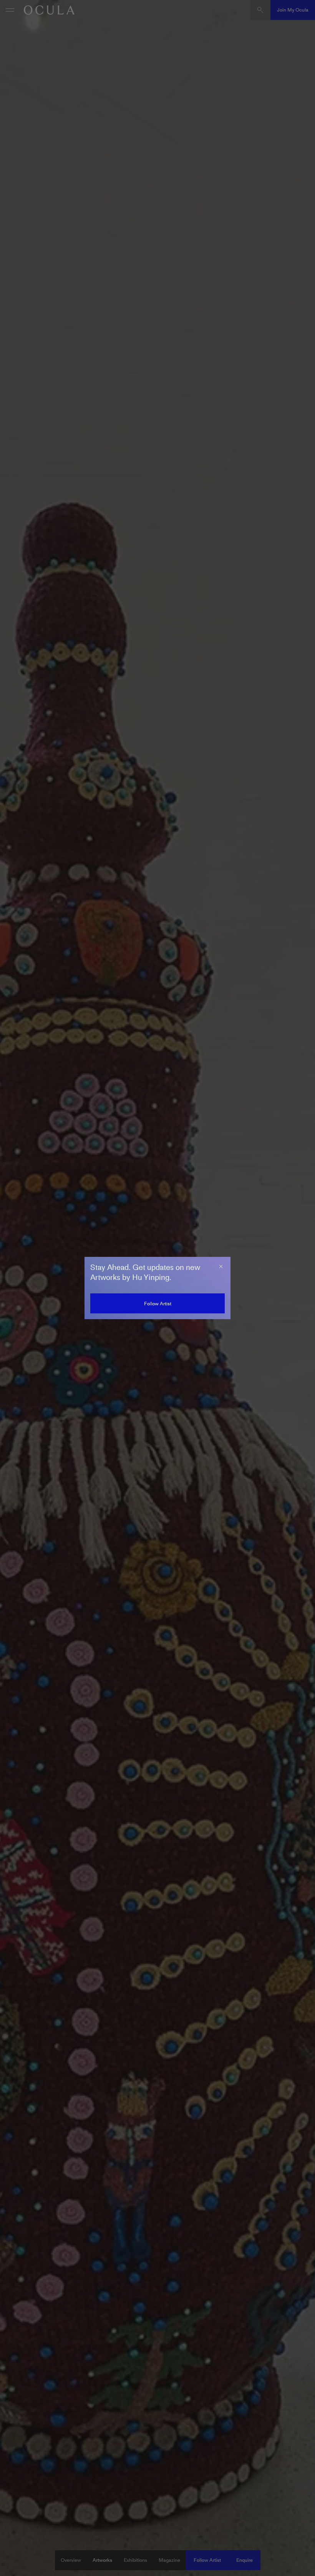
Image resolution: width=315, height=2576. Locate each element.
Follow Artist (158, 1304)
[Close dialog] (221, 1266)
